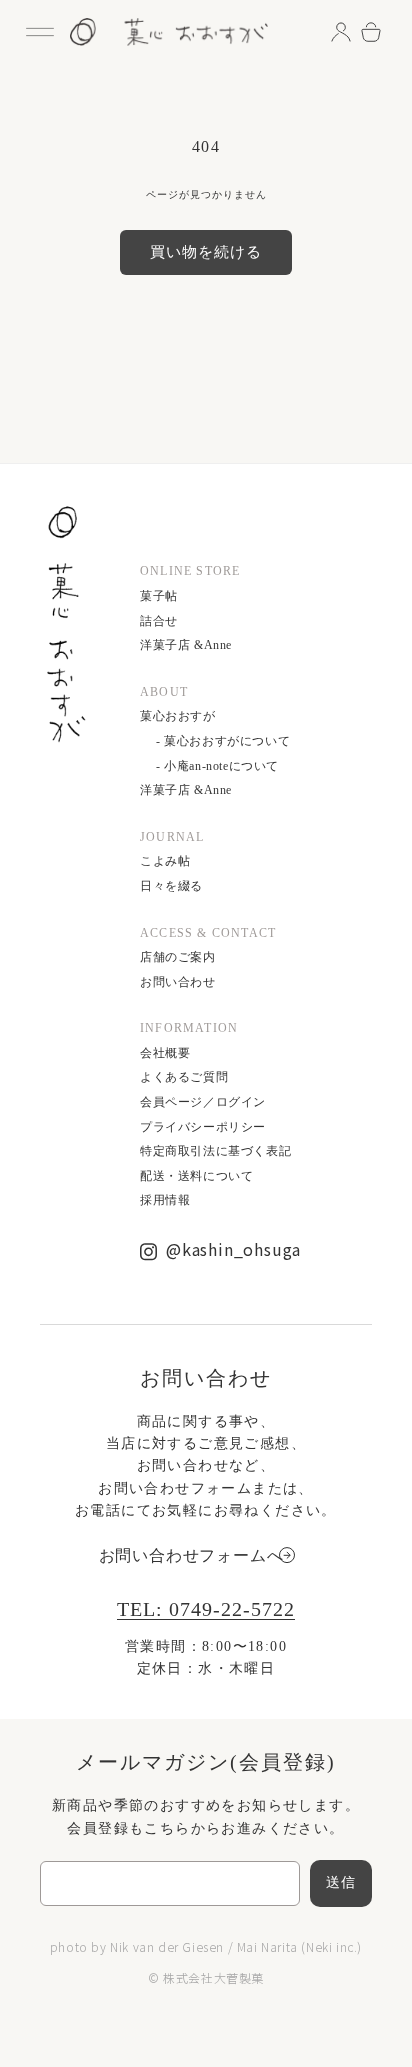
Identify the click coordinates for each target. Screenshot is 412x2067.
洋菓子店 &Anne (186, 645)
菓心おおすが (178, 716)
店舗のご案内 (178, 957)
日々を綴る (171, 886)
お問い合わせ (178, 982)
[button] (40, 32)
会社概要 (165, 1053)
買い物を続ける (206, 252)
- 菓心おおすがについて (223, 741)
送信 (340, 1882)
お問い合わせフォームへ (191, 1555)
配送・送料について (196, 1176)
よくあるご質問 (184, 1077)
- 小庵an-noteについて (217, 766)
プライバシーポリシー (203, 1127)
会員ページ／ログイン (203, 1102)
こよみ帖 (165, 861)
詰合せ (159, 621)
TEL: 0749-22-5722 (206, 1609)
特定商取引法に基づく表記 (215, 1151)
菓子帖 (159, 596)
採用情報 (165, 1200)
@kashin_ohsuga (233, 1249)
